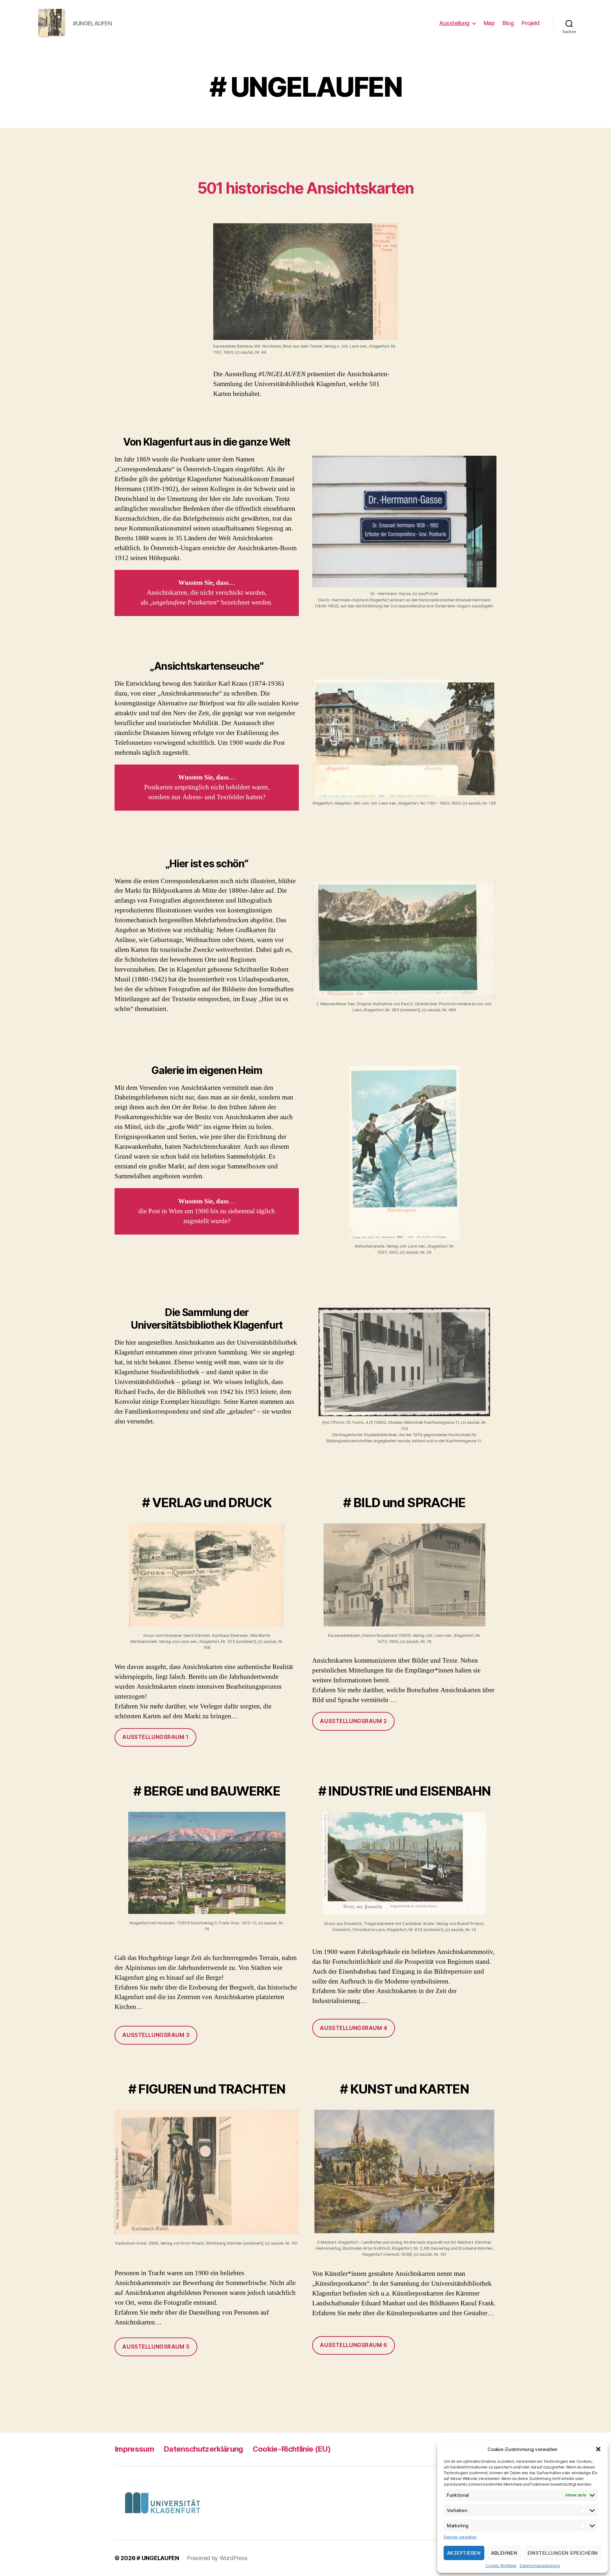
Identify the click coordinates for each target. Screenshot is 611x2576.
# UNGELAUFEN (158, 2558)
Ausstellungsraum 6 (353, 2345)
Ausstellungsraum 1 (155, 1737)
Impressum (134, 2449)
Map (489, 23)
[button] (598, 2449)
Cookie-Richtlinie (501, 2566)
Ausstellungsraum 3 (156, 2035)
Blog (508, 23)
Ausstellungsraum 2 (353, 1721)
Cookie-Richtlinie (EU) (292, 2449)
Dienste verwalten (460, 2537)
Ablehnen (504, 2553)
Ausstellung (454, 23)
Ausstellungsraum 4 (353, 2028)
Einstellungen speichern (563, 2553)
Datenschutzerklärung (540, 2566)
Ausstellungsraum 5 (156, 2347)
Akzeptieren (464, 2553)
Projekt (531, 23)
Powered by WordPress (217, 2558)
